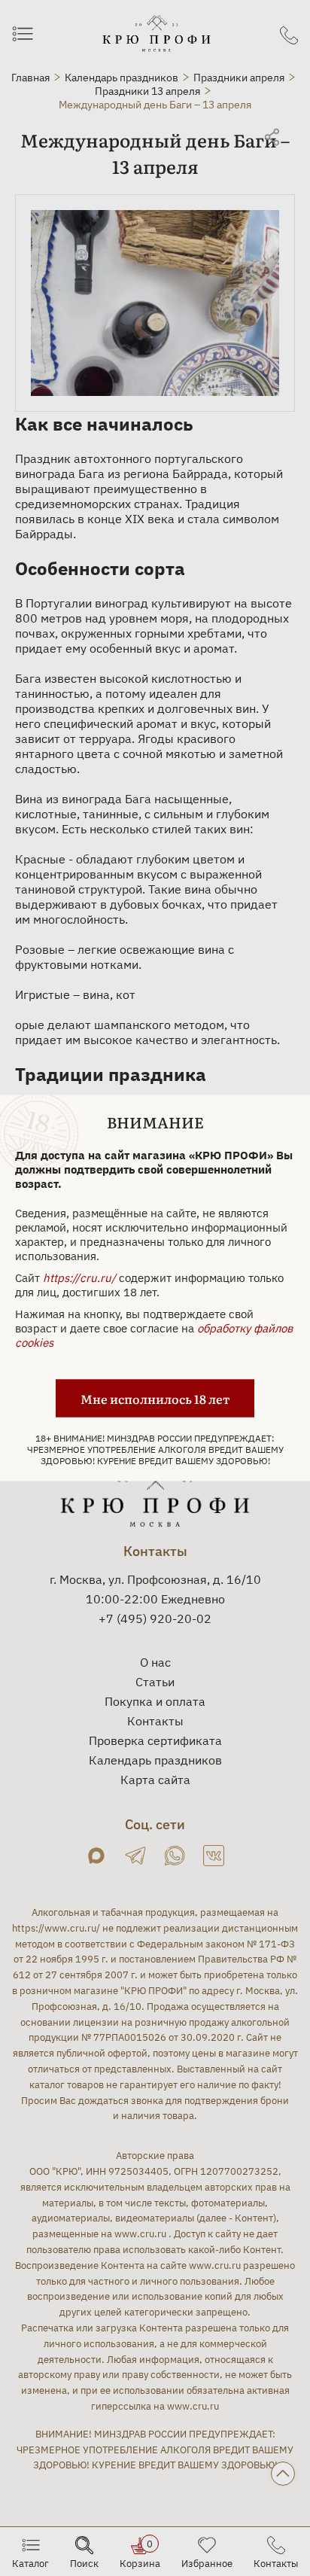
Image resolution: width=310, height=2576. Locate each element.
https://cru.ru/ (79, 1278)
